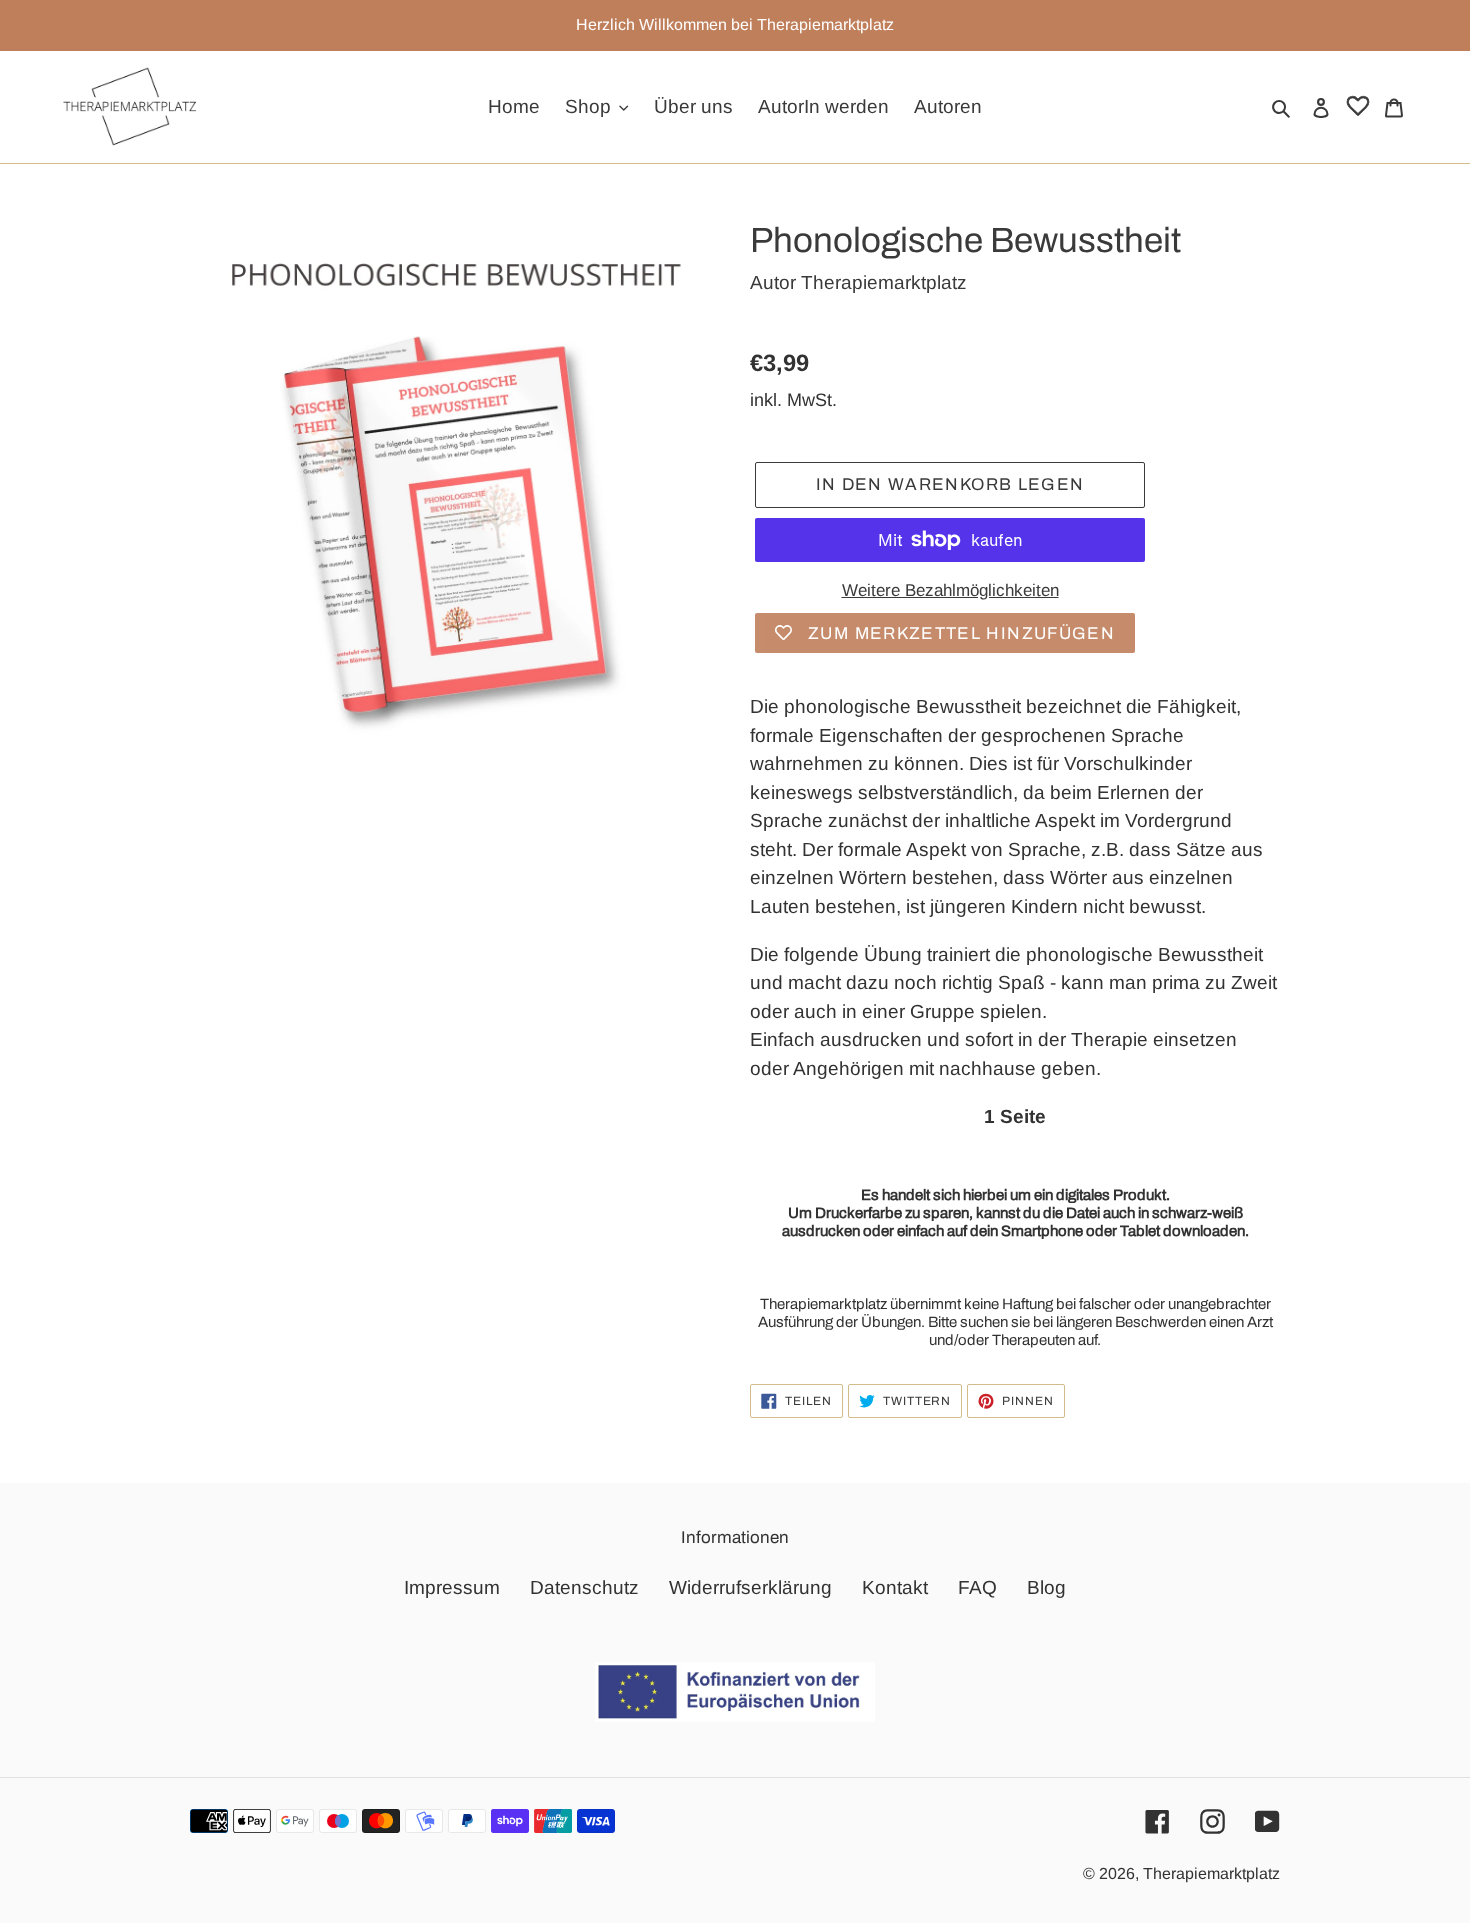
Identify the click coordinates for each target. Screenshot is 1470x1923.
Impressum (452, 1587)
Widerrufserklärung (750, 1587)
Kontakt (895, 1587)
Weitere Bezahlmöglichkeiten (950, 590)
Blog (1046, 1587)
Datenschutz (584, 1587)
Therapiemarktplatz (884, 282)
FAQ (977, 1587)
